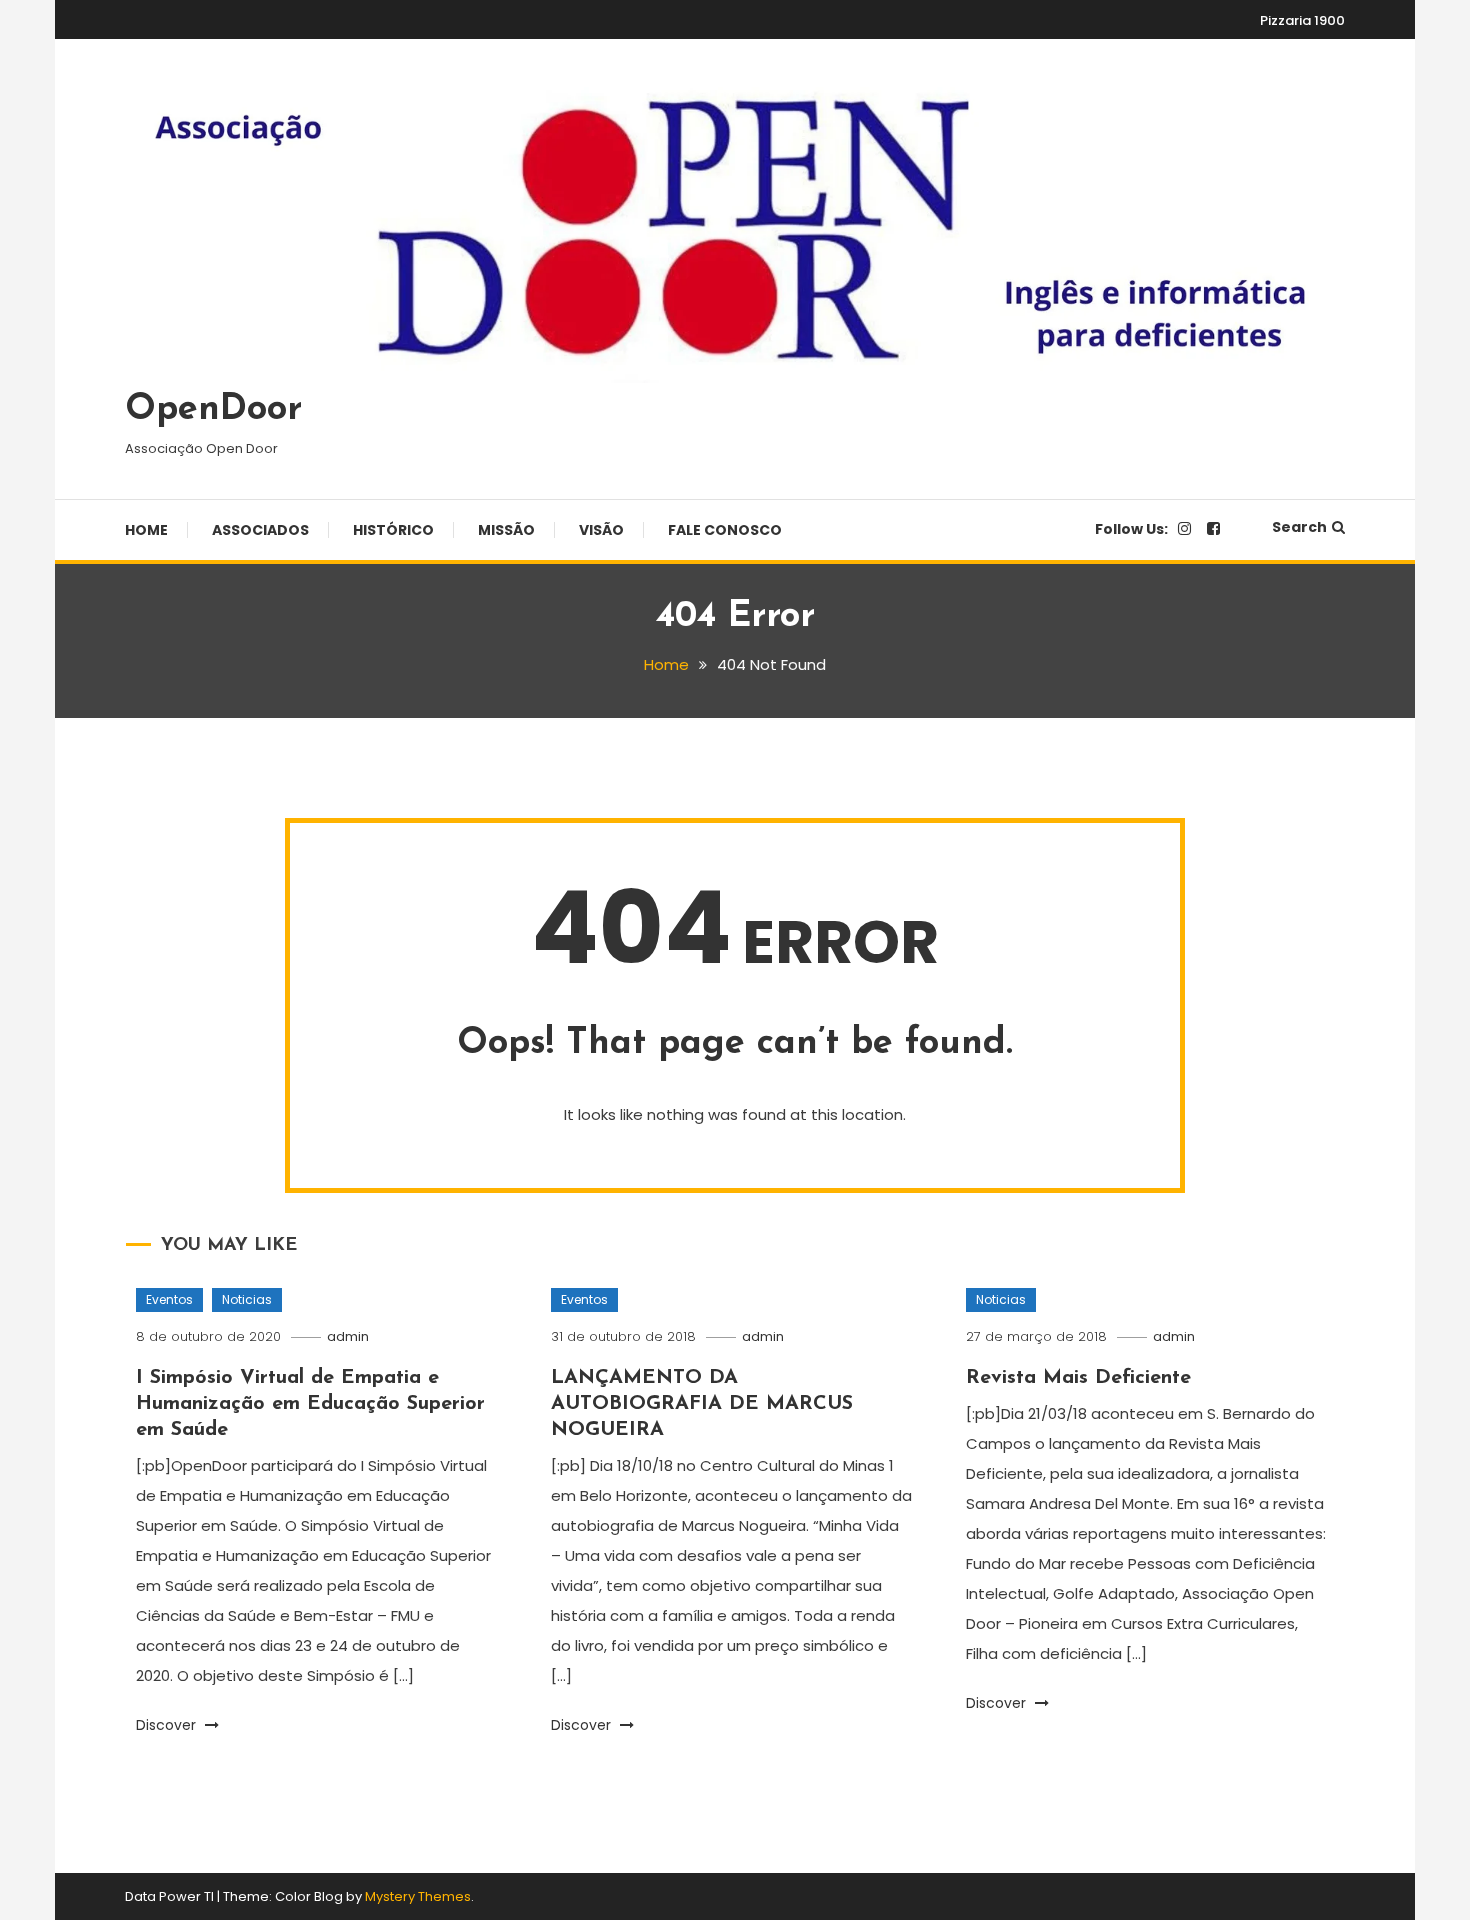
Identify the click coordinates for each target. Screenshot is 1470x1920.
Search (1299, 527)
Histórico (393, 530)
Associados (260, 530)
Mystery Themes (418, 1896)
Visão (601, 530)
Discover (168, 1725)
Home (146, 530)
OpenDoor (213, 410)
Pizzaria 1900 (1302, 20)
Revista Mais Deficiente (1078, 1378)
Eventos (169, 1299)
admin (348, 1336)
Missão (506, 530)
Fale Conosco (725, 530)
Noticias (247, 1299)
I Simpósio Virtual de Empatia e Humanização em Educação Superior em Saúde (310, 1404)
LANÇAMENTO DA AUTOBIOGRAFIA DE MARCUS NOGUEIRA (702, 1404)
